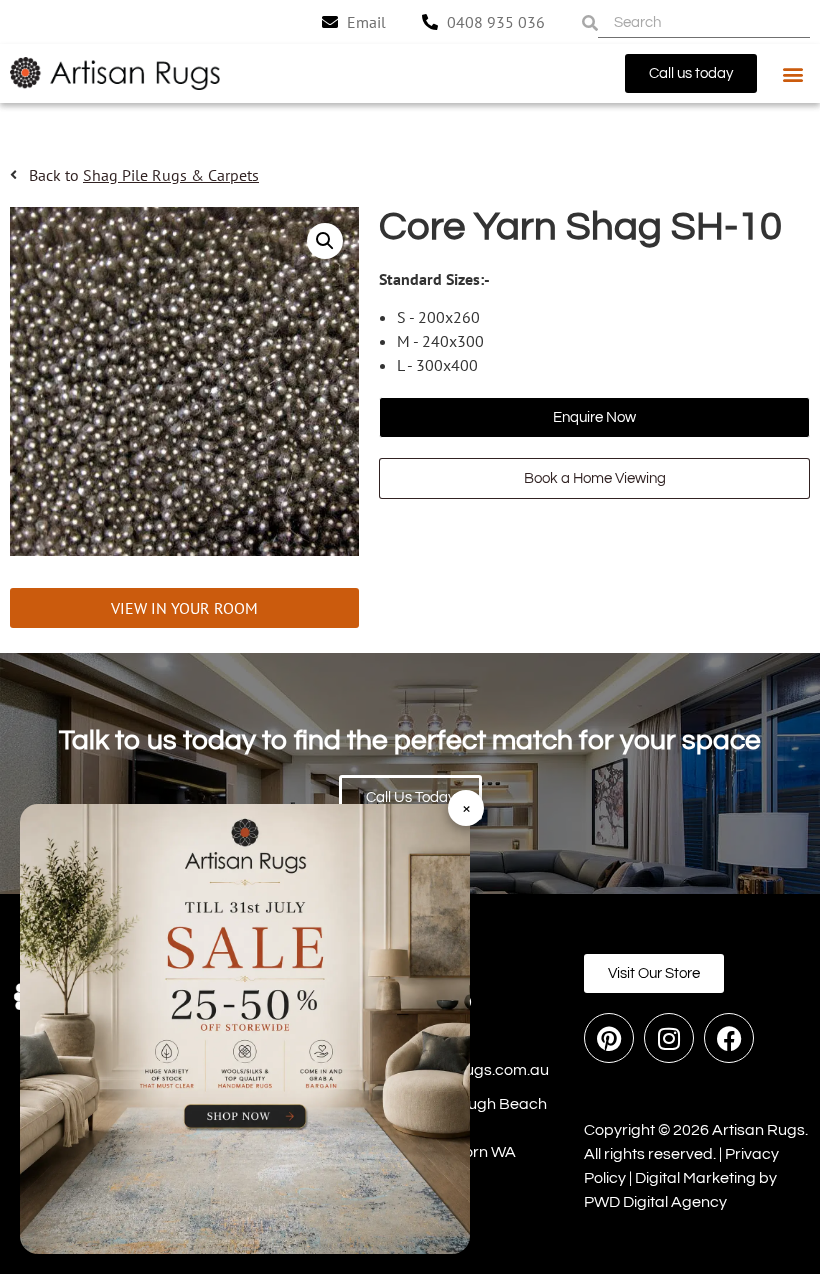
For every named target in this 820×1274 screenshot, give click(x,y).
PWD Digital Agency (655, 1202)
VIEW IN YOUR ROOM (184, 608)
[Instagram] (669, 1038)
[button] (793, 73)
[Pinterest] (609, 1038)
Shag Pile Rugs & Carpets (171, 175)
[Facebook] (729, 1038)
